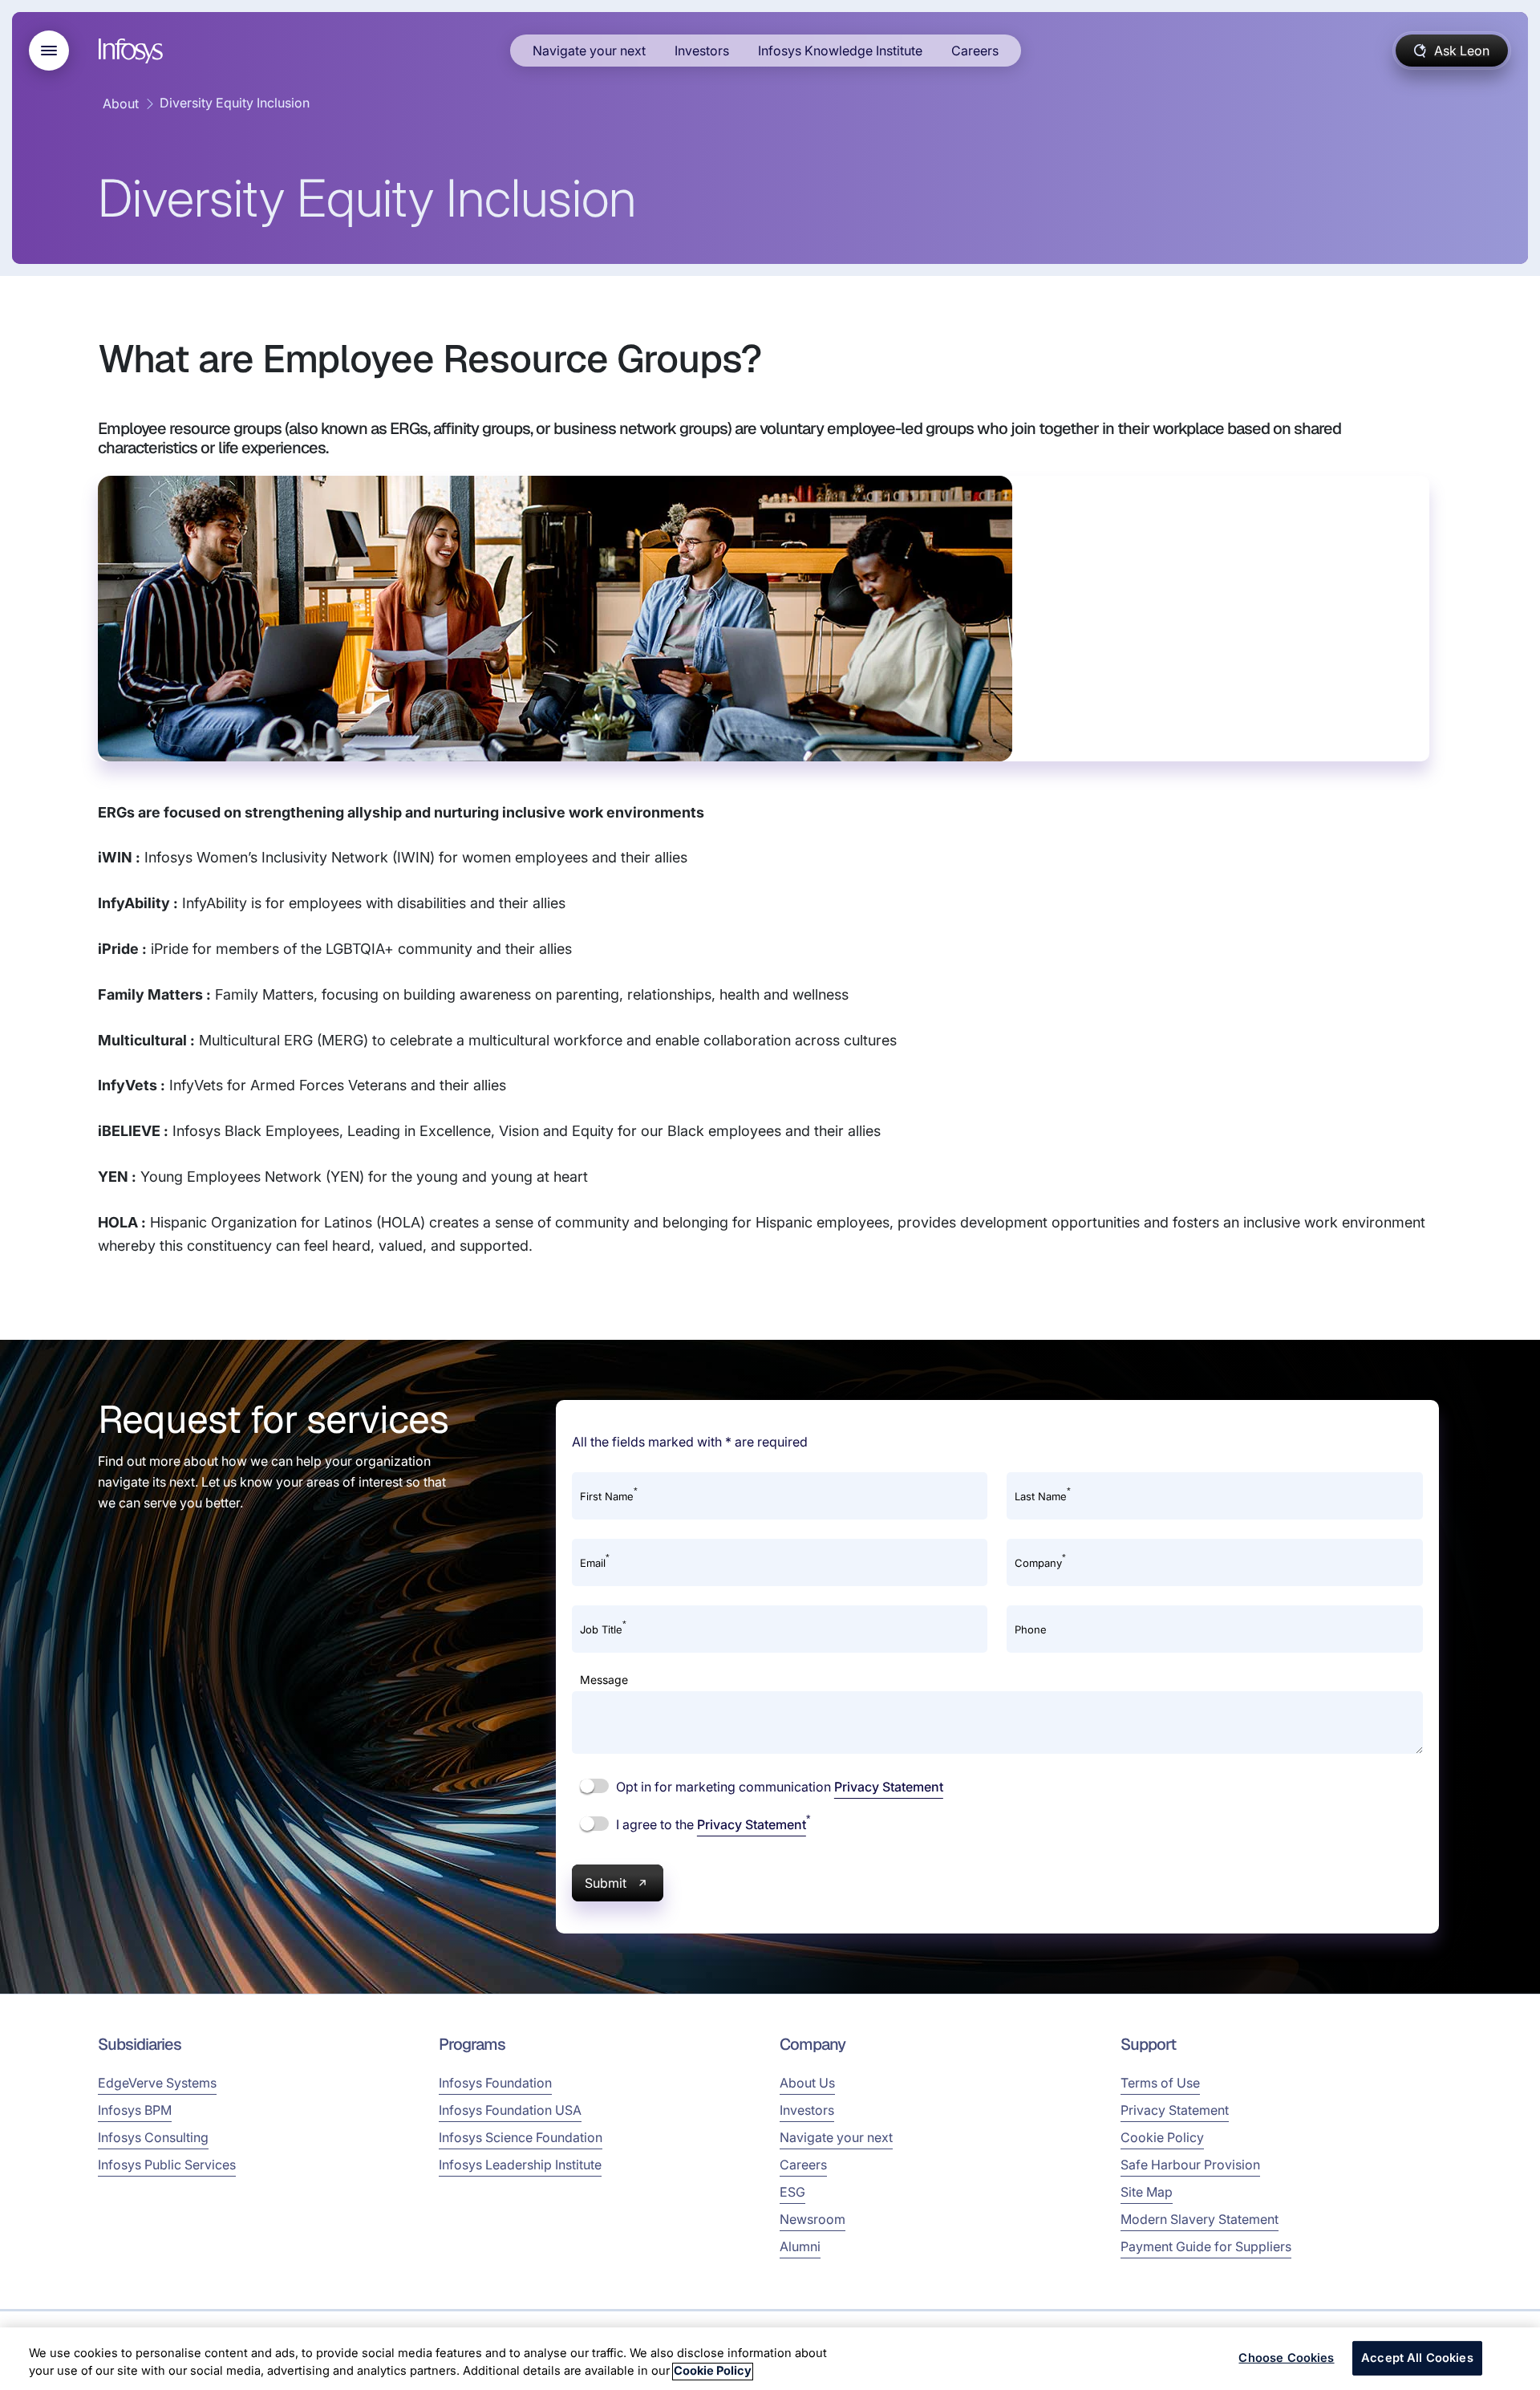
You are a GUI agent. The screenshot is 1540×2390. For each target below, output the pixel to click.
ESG (792, 2192)
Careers (975, 51)
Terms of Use (1160, 2083)
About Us (807, 2083)
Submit (606, 1883)
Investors (702, 51)
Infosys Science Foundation (521, 2137)
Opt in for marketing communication (778, 1787)
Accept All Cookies (1417, 2358)
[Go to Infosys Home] (133, 51)
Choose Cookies (1286, 2358)
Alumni (800, 2246)
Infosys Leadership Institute (520, 2165)
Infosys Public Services (167, 2165)
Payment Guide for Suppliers (1206, 2246)
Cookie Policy (1162, 2137)
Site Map (1147, 2192)
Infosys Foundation (495, 2083)
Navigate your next (589, 51)
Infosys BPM (135, 2110)
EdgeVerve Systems (157, 2083)
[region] (770, 2359)
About (121, 103)
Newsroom (813, 2219)
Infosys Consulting (153, 2137)
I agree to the (711, 1824)
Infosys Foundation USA (510, 2110)
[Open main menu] (49, 51)
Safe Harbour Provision (1190, 2165)
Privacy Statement (889, 1787)
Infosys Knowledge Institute (840, 51)
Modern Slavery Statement (1200, 2219)
